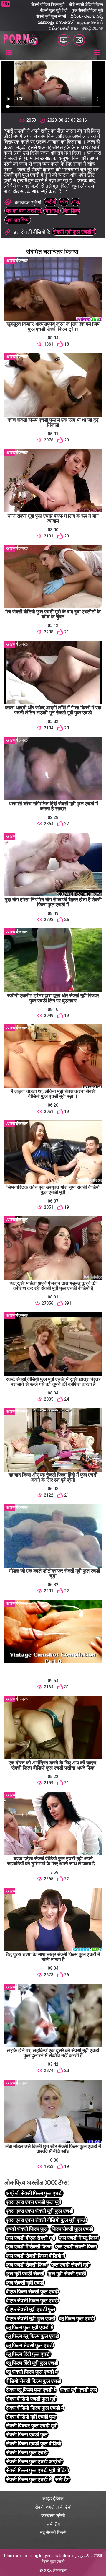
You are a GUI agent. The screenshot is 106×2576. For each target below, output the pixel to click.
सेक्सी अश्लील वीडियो (53, 2507)
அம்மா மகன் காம (63, 28)
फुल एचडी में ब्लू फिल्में (79, 2238)
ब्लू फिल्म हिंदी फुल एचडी (28, 2354)
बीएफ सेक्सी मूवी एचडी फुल (31, 2309)
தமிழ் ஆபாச (93, 28)
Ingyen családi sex (56, 2556)
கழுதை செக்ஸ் (90, 22)
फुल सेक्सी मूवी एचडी (25, 2283)
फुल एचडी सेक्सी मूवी (70, 2265)
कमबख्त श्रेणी (53, 2516)
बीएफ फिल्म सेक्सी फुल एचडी (32, 2291)
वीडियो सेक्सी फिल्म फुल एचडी (34, 2381)
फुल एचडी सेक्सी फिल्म (76, 2247)
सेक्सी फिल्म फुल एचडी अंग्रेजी (34, 2461)
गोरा (76, 202)
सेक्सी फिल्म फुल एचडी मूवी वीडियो (37, 2470)
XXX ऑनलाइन (55, 2570)
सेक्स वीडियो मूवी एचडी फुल (31, 2417)
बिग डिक (71, 211)
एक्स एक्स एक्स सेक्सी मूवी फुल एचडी (40, 2211)
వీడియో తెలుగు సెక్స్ (87, 16)
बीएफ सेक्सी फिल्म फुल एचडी (32, 2300)
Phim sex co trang (21, 2556)
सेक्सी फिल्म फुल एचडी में (29, 2479)
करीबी (51, 202)
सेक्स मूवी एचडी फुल (79, 2390)
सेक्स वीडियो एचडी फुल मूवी (31, 2399)
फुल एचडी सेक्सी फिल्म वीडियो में (35, 2256)
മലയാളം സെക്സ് (55, 22)
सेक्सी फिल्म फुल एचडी (27, 2452)
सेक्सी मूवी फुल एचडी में (74, 232)
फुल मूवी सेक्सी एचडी (67, 2273)
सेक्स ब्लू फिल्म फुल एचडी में (31, 2390)
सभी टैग (62, 2479)
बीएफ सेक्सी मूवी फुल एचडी (31, 2318)
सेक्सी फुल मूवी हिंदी (54, 10)
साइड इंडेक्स (53, 2498)
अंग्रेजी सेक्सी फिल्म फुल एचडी (34, 2193)
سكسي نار (84, 2556)
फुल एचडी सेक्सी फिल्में (27, 2265)
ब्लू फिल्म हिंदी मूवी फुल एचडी (32, 2363)
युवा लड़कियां (18, 220)
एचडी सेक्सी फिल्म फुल (27, 2229)
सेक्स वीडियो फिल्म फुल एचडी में (35, 2408)
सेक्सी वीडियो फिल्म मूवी (48, 4)
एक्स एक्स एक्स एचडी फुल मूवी (34, 2202)
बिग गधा (52, 211)
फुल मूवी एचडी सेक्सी (25, 2273)
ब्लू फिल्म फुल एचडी (77, 2318)
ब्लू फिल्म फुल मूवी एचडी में (30, 2327)
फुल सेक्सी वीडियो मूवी (87, 10)
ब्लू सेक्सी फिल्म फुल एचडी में (32, 2372)
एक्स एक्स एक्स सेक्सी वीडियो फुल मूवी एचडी (46, 2220)
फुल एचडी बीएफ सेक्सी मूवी (31, 2238)
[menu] (9, 53)
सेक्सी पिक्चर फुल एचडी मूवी (32, 2426)
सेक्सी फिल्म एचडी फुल (27, 2434)
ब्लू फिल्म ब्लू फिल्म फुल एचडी (33, 2336)
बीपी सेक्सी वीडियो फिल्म (86, 4)
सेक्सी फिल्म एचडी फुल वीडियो (34, 2444)
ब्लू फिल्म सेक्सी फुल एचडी (30, 2345)
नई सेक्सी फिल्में (53, 2532)
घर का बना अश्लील (23, 211)
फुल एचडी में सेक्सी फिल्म (29, 2247)
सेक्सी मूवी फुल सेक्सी (51, 16)
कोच (64, 202)
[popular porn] (64, 40)
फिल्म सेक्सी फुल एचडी (72, 2229)
